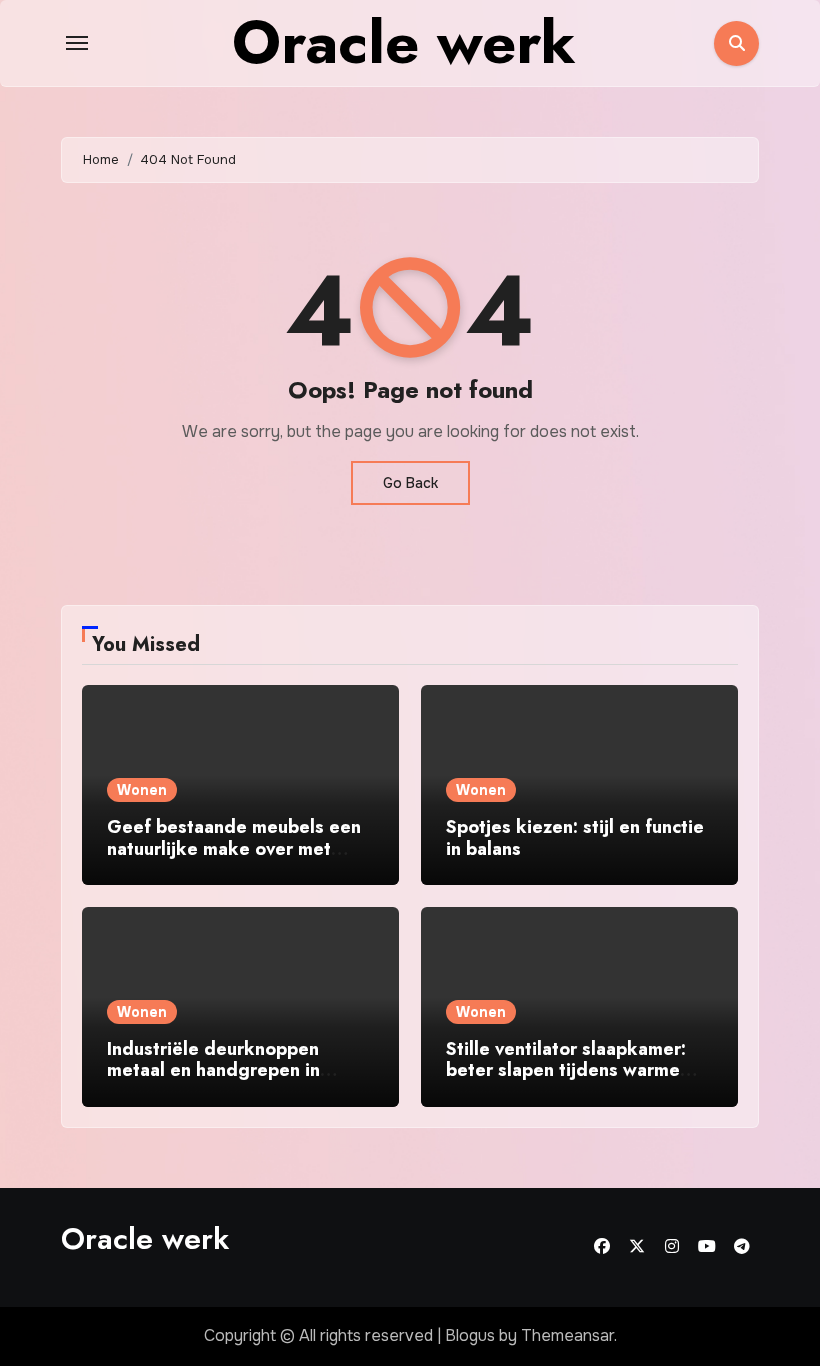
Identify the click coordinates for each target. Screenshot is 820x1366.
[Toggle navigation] (77, 43)
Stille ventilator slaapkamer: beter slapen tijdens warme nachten (566, 1070)
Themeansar (567, 1335)
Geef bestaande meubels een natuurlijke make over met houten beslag (234, 848)
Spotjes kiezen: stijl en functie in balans (575, 838)
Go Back (410, 483)
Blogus (470, 1335)
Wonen (142, 790)
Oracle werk (145, 1238)
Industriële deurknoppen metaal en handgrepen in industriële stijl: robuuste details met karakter (214, 1081)
